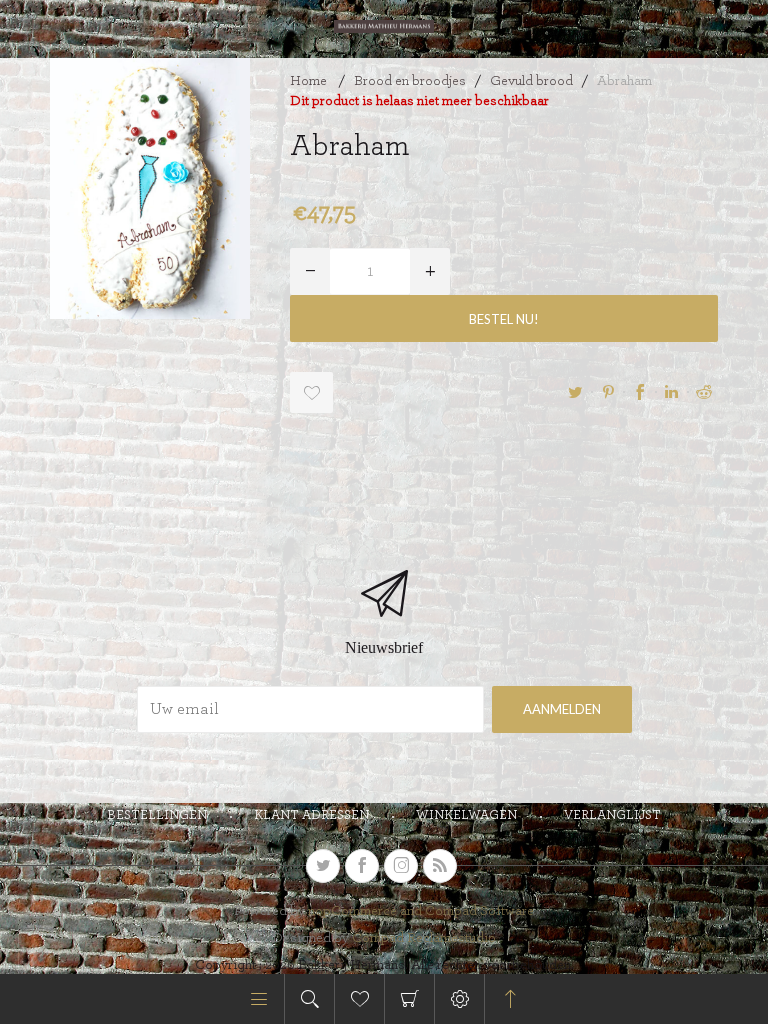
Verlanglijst (612, 815)
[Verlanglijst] (359, 999)
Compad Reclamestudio (424, 938)
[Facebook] (362, 866)
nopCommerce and (366, 911)
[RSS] (440, 866)
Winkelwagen (409, 999)
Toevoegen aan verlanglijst (311, 392)
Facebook (640, 392)
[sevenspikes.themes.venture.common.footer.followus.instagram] (401, 866)
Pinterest (608, 392)
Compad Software (479, 911)
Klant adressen (311, 815)
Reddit (704, 392)
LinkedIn (672, 392)
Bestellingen (157, 815)
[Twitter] (323, 866)
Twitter (576, 392)
